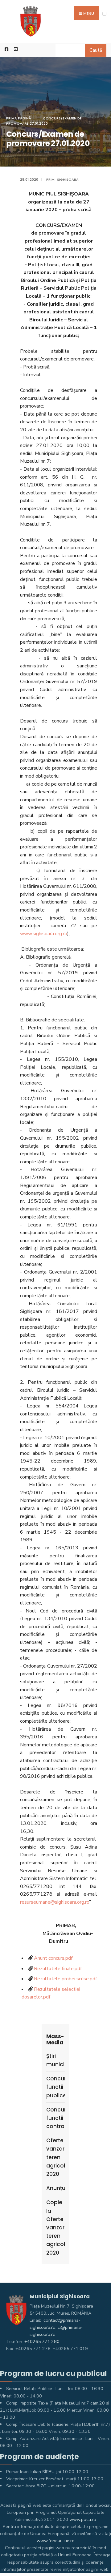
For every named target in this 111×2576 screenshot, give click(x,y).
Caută (96, 50)
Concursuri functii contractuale (55, 2118)
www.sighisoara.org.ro (44, 934)
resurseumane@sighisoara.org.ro (55, 1902)
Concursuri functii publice (55, 2087)
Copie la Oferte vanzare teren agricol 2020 (55, 2227)
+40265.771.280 (42, 2341)
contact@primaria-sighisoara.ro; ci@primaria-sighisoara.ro (56, 2327)
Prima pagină (19, 118)
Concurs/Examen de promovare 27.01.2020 (44, 121)
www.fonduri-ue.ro (56, 2541)
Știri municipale (55, 2060)
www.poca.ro (83, 2519)
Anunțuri (55, 2188)
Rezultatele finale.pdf (58, 1969)
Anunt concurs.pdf (53, 1958)
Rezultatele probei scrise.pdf (65, 1979)
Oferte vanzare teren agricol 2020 (55, 2157)
